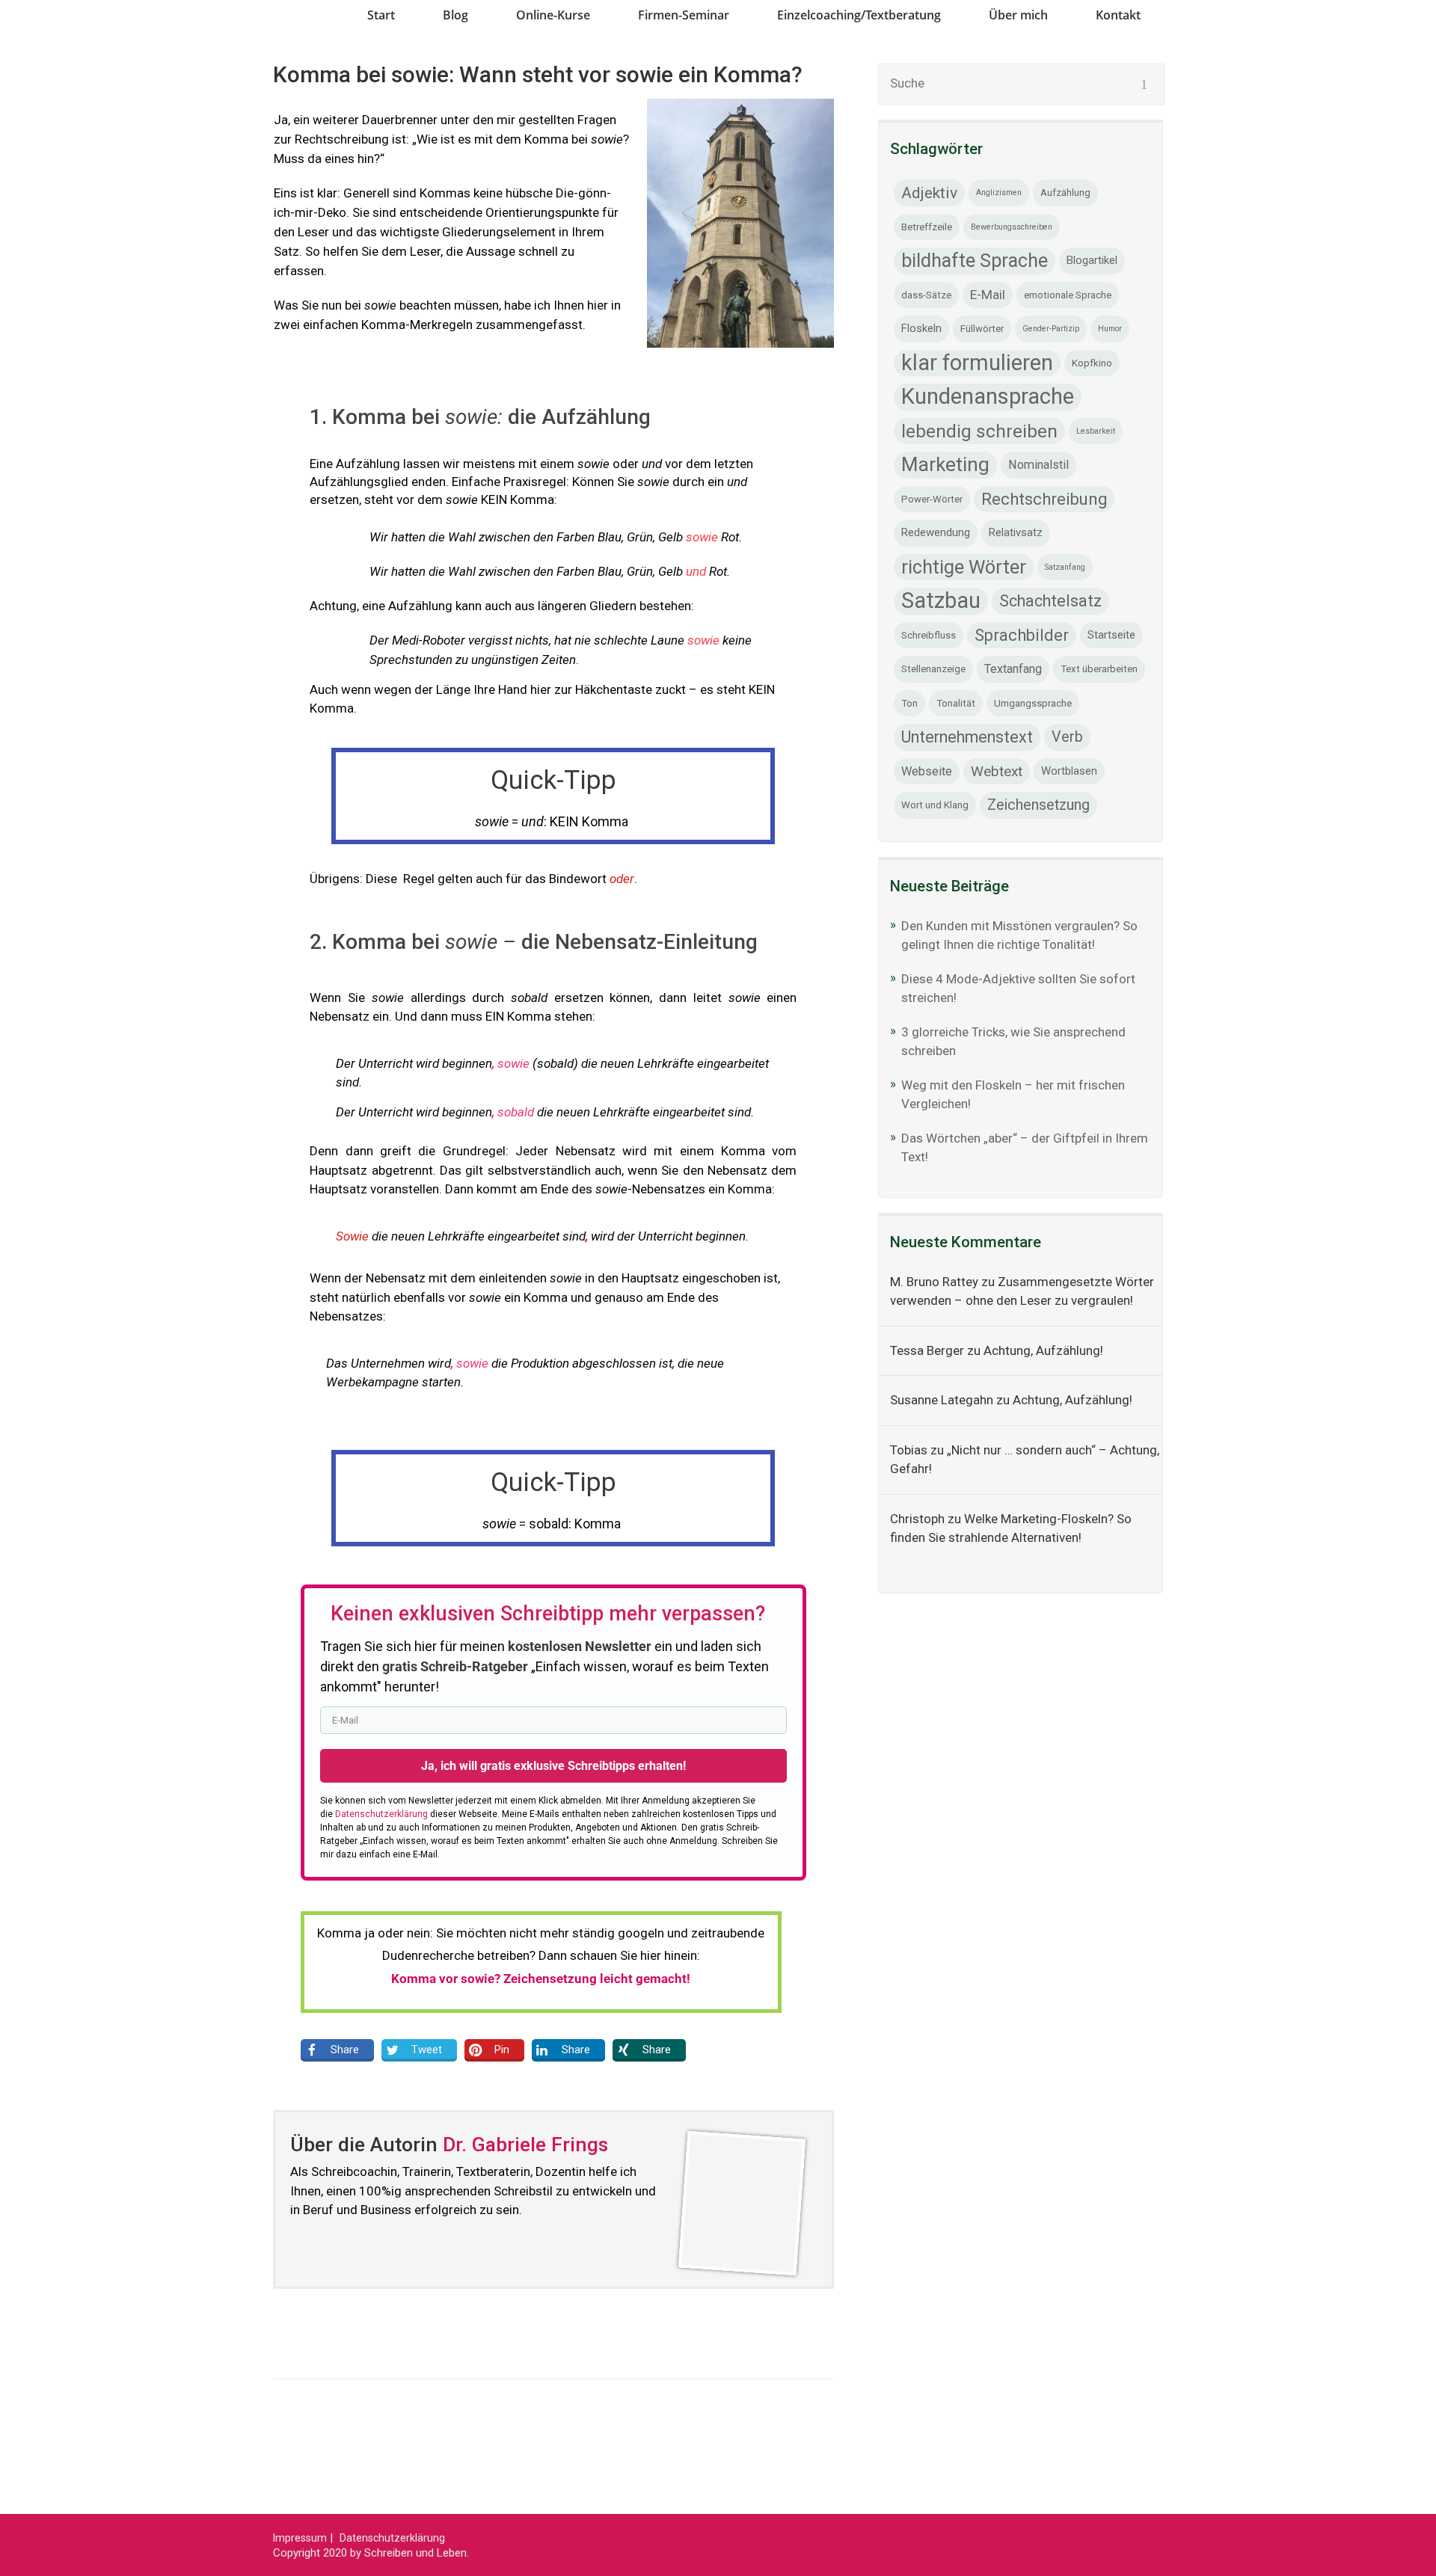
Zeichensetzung (1038, 805)
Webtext (997, 771)
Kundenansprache (988, 396)
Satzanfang (1065, 567)
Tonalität (956, 703)
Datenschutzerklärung (392, 2538)
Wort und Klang (935, 805)
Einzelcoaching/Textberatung (859, 15)
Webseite (927, 771)
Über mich (1018, 15)
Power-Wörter (932, 499)
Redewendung (936, 532)
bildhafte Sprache (975, 261)
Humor (1110, 329)
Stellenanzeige (933, 669)
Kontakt (1118, 15)
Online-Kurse (553, 15)
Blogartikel (1092, 260)
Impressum (300, 2538)
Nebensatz (341, 1016)
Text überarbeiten (1099, 669)
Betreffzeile (927, 227)
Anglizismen (999, 193)
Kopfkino (1092, 363)
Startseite (1111, 635)
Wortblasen (1069, 771)
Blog (455, 15)
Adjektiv (929, 193)
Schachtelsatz (1050, 601)
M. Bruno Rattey (934, 1282)
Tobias (909, 1450)
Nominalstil (1038, 465)
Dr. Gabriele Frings (525, 2144)
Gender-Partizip (1051, 329)
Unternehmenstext (967, 737)
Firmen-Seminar (684, 15)
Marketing (945, 464)
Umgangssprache (1033, 703)
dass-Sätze (926, 295)
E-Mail (988, 295)
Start (381, 15)
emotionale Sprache (1068, 295)
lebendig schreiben (979, 431)
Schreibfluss (929, 635)
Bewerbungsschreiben (1012, 227)
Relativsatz (1016, 532)
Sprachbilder (1022, 635)
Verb (1067, 737)
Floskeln (921, 328)
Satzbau (941, 600)
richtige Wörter (964, 567)
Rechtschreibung (1044, 499)
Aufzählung (1065, 193)
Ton (909, 703)
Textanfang (1013, 669)
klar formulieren (977, 363)
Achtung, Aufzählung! (1043, 1350)
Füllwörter (982, 329)
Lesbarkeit (1096, 431)
